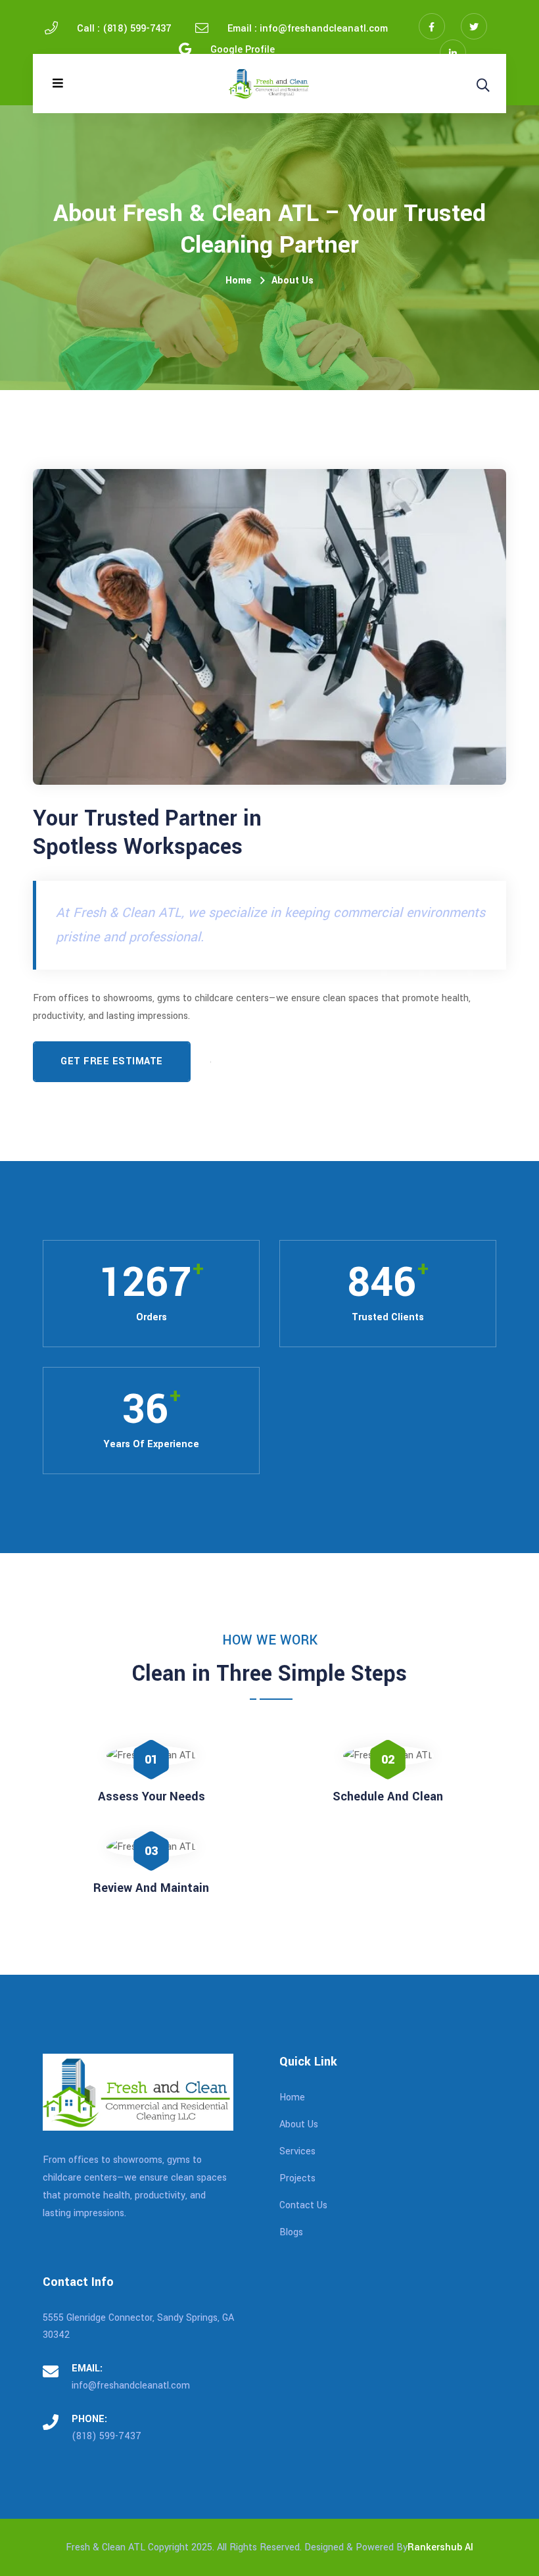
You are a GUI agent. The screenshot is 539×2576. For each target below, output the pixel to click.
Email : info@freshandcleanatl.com (308, 29)
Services (297, 2151)
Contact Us (303, 2205)
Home (239, 281)
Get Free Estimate (112, 1061)
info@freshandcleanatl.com (131, 2386)
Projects (297, 2178)
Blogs (291, 2232)
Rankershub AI (440, 2547)
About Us (293, 281)
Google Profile (243, 50)
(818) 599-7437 (106, 2436)
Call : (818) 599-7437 (124, 29)
